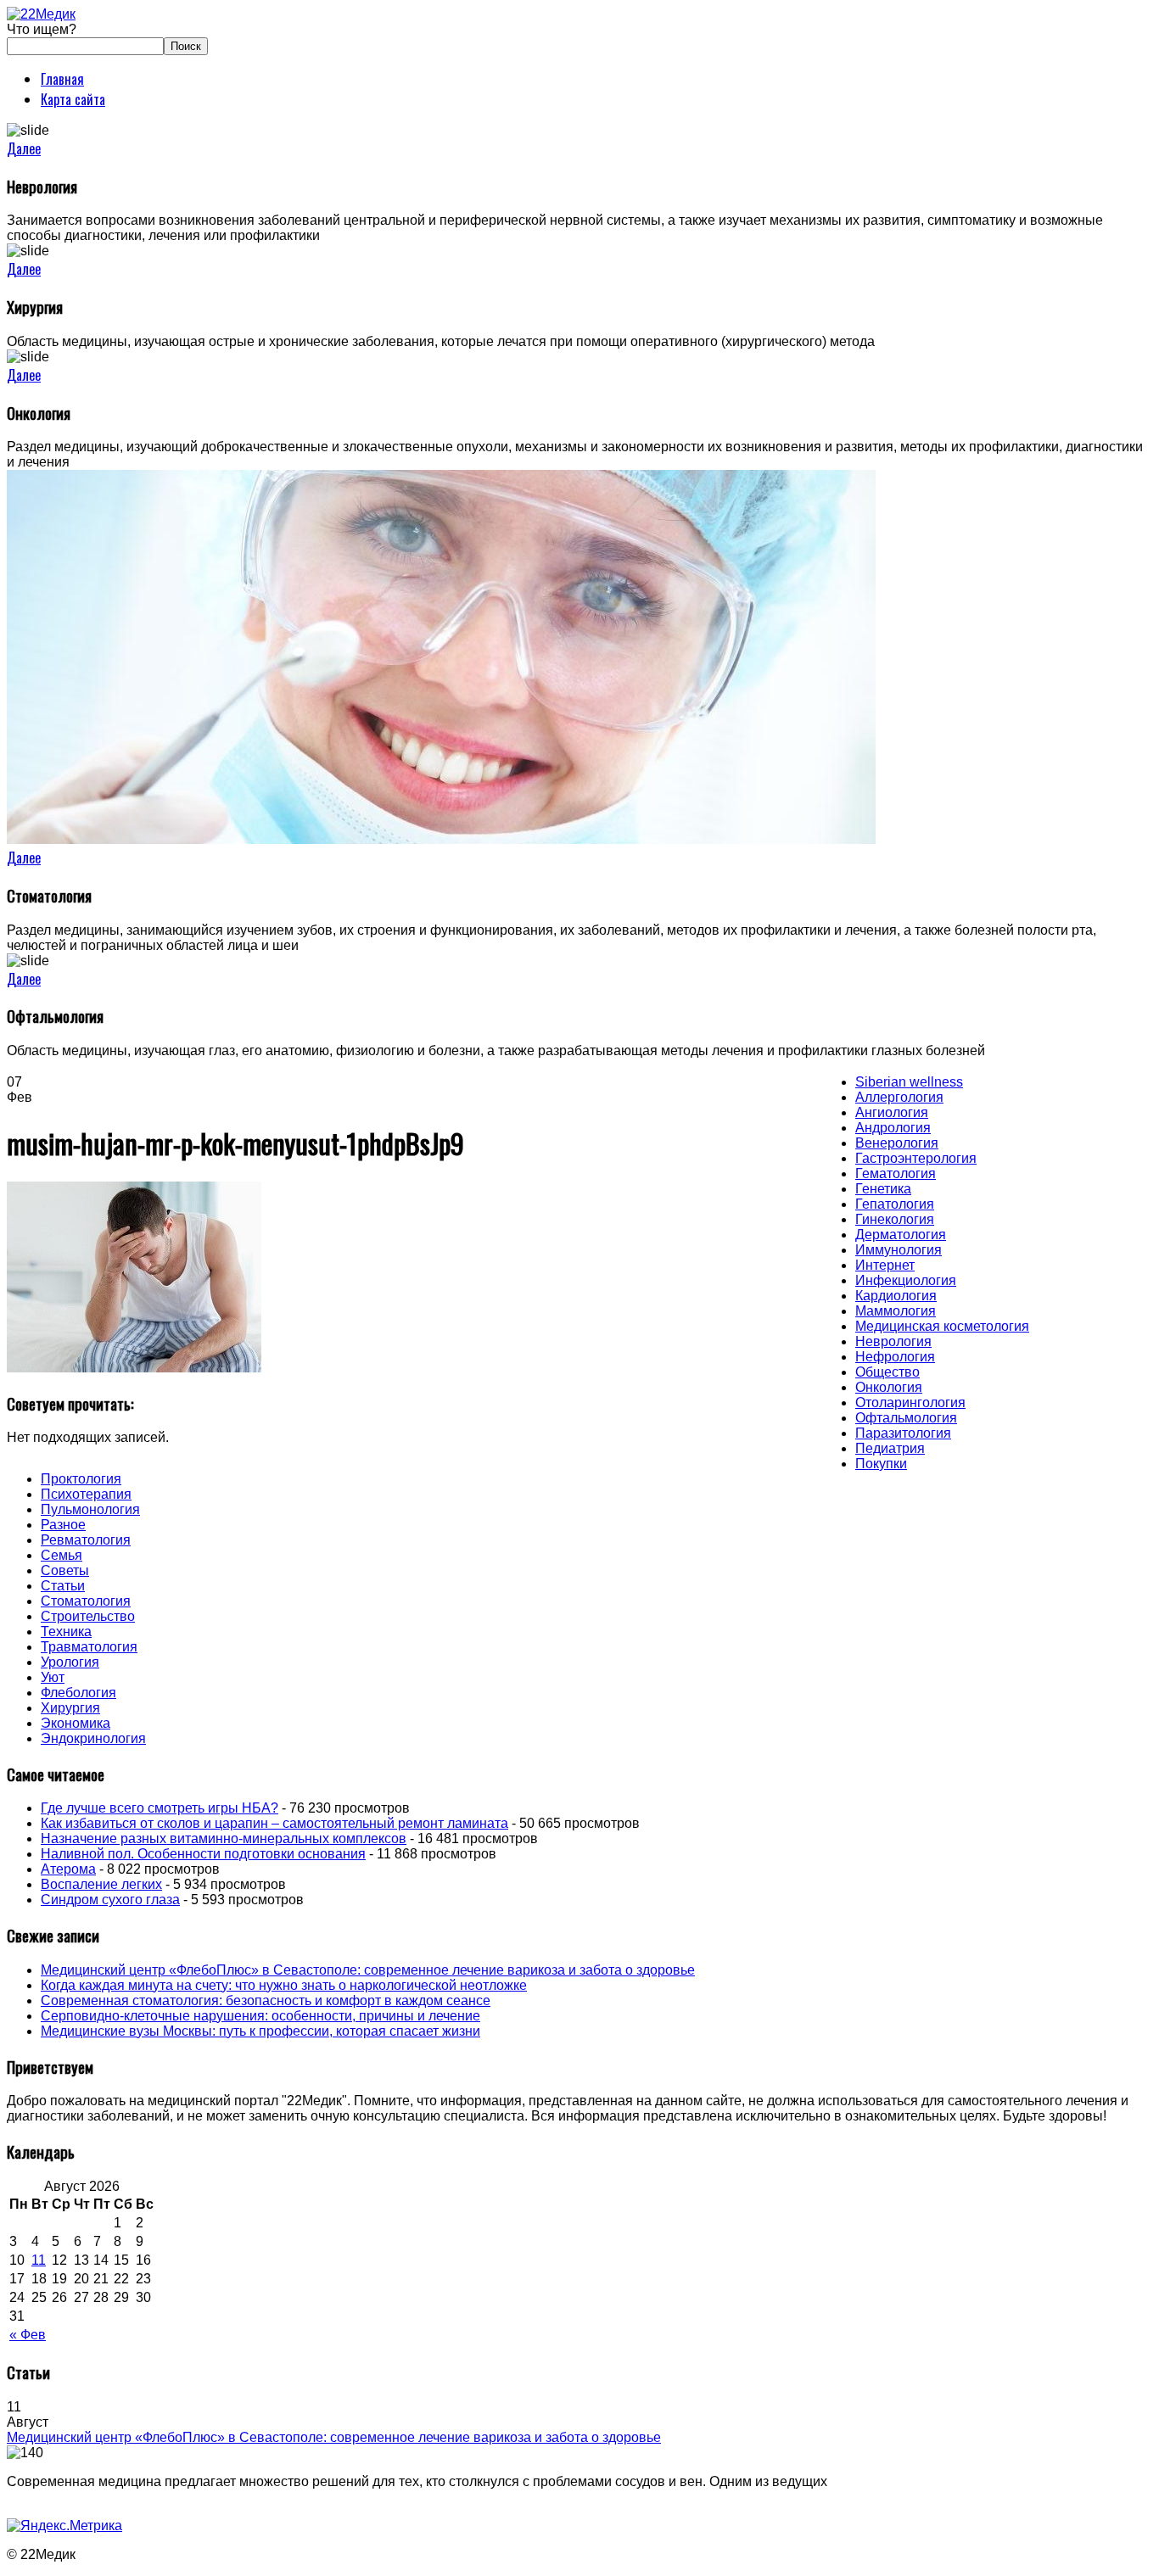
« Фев (28, 2335)
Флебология (78, 1693)
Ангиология (892, 1112)
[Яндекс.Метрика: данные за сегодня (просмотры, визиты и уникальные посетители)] (64, 2526)
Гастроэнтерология (916, 1158)
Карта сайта (73, 99)
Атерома (68, 1869)
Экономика (76, 1723)
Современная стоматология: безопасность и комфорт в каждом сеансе (266, 2000)
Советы (65, 1570)
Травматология (89, 1647)
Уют (53, 1677)
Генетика (883, 1189)
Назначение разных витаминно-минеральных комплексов (224, 1838)
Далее (24, 148)
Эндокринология (93, 1738)
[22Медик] (41, 14)
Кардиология (896, 1296)
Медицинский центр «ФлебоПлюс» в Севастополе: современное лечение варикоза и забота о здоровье (368, 1970)
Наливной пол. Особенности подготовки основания (203, 1854)
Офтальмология (906, 1418)
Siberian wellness (909, 1082)
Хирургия (70, 1708)
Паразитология (903, 1433)
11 (39, 2260)
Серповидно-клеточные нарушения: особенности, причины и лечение (260, 2016)
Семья (62, 1555)
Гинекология (895, 1219)
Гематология (896, 1173)
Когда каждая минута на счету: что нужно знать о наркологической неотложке (284, 1985)
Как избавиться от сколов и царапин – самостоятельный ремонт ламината (274, 1823)
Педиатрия (890, 1448)
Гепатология (895, 1204)
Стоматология (86, 1601)
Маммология (896, 1311)
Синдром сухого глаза (110, 1900)
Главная (62, 79)
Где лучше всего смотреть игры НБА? (160, 1808)
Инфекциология (906, 1280)
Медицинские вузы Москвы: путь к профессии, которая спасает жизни (260, 2031)
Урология (70, 1662)
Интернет (885, 1265)
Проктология (81, 1479)
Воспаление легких (101, 1884)
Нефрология (895, 1357)
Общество (887, 1372)
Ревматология (86, 1540)
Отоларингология (910, 1403)
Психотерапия (86, 1494)
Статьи (63, 1586)
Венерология (897, 1143)
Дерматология (901, 1235)
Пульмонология (90, 1509)
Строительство (88, 1616)
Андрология (893, 1128)
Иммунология (899, 1250)
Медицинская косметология (942, 1326)
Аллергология (899, 1097)
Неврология (893, 1341)
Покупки (881, 1464)
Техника (66, 1632)
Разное (63, 1525)
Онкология (889, 1387)
